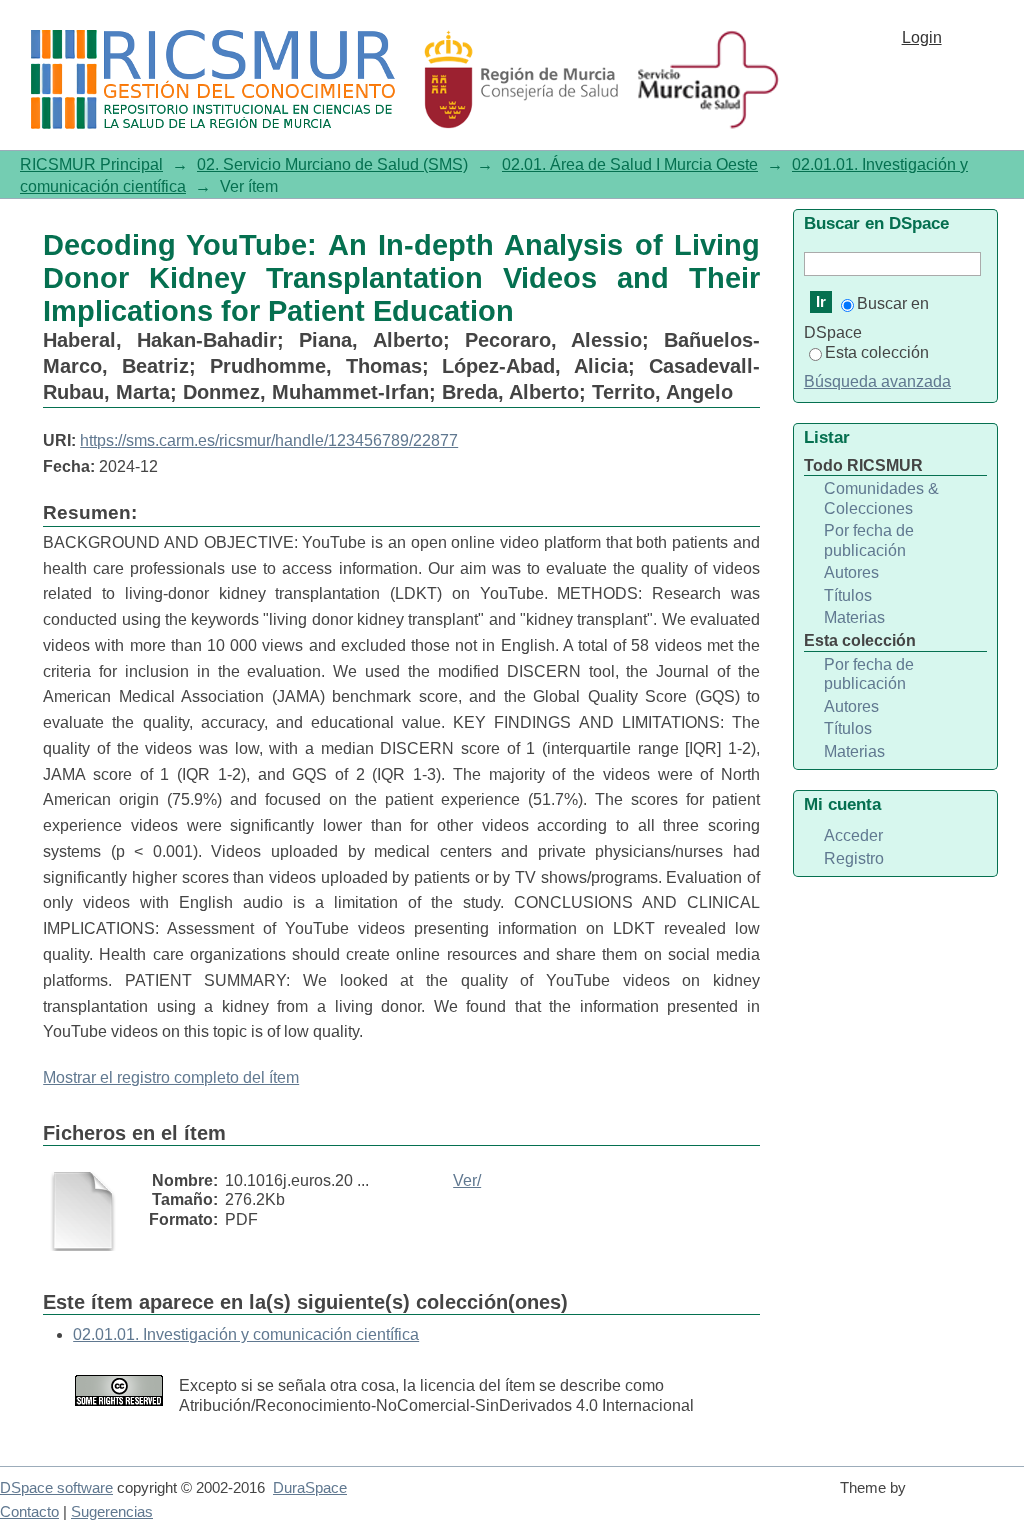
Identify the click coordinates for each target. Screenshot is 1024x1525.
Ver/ (467, 1180)
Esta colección (877, 352)
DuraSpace (310, 1488)
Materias (854, 617)
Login (922, 37)
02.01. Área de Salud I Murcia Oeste (630, 164)
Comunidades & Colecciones (881, 498)
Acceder (853, 835)
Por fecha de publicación (869, 540)
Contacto (29, 1512)
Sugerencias (112, 1512)
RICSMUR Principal (91, 164)
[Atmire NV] (969, 1497)
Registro (854, 858)
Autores (851, 572)
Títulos (848, 595)
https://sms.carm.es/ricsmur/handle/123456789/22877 (269, 440)
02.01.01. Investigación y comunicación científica (246, 1334)
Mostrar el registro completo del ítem (171, 1077)
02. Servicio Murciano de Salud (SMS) (332, 164)
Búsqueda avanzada (877, 381)
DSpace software (56, 1488)
